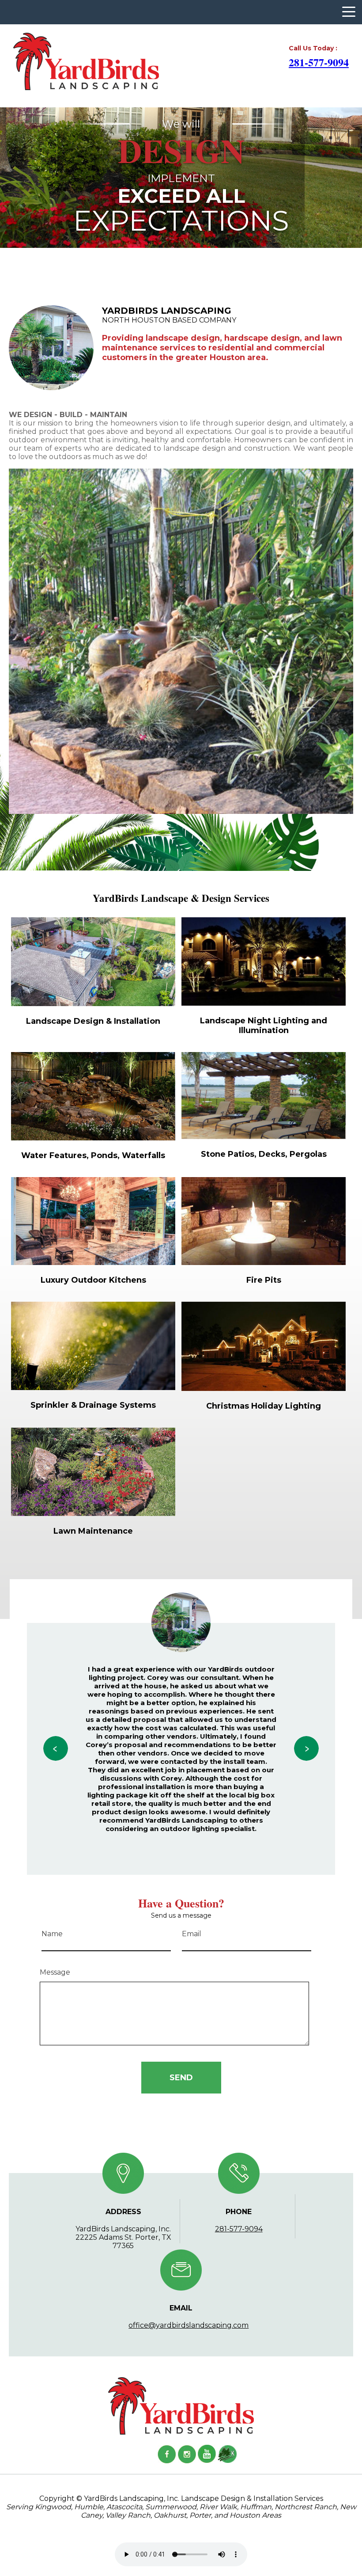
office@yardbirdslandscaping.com (189, 2325)
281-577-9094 (319, 62)
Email (192, 1934)
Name (52, 1934)
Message (55, 1972)
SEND (181, 2078)
